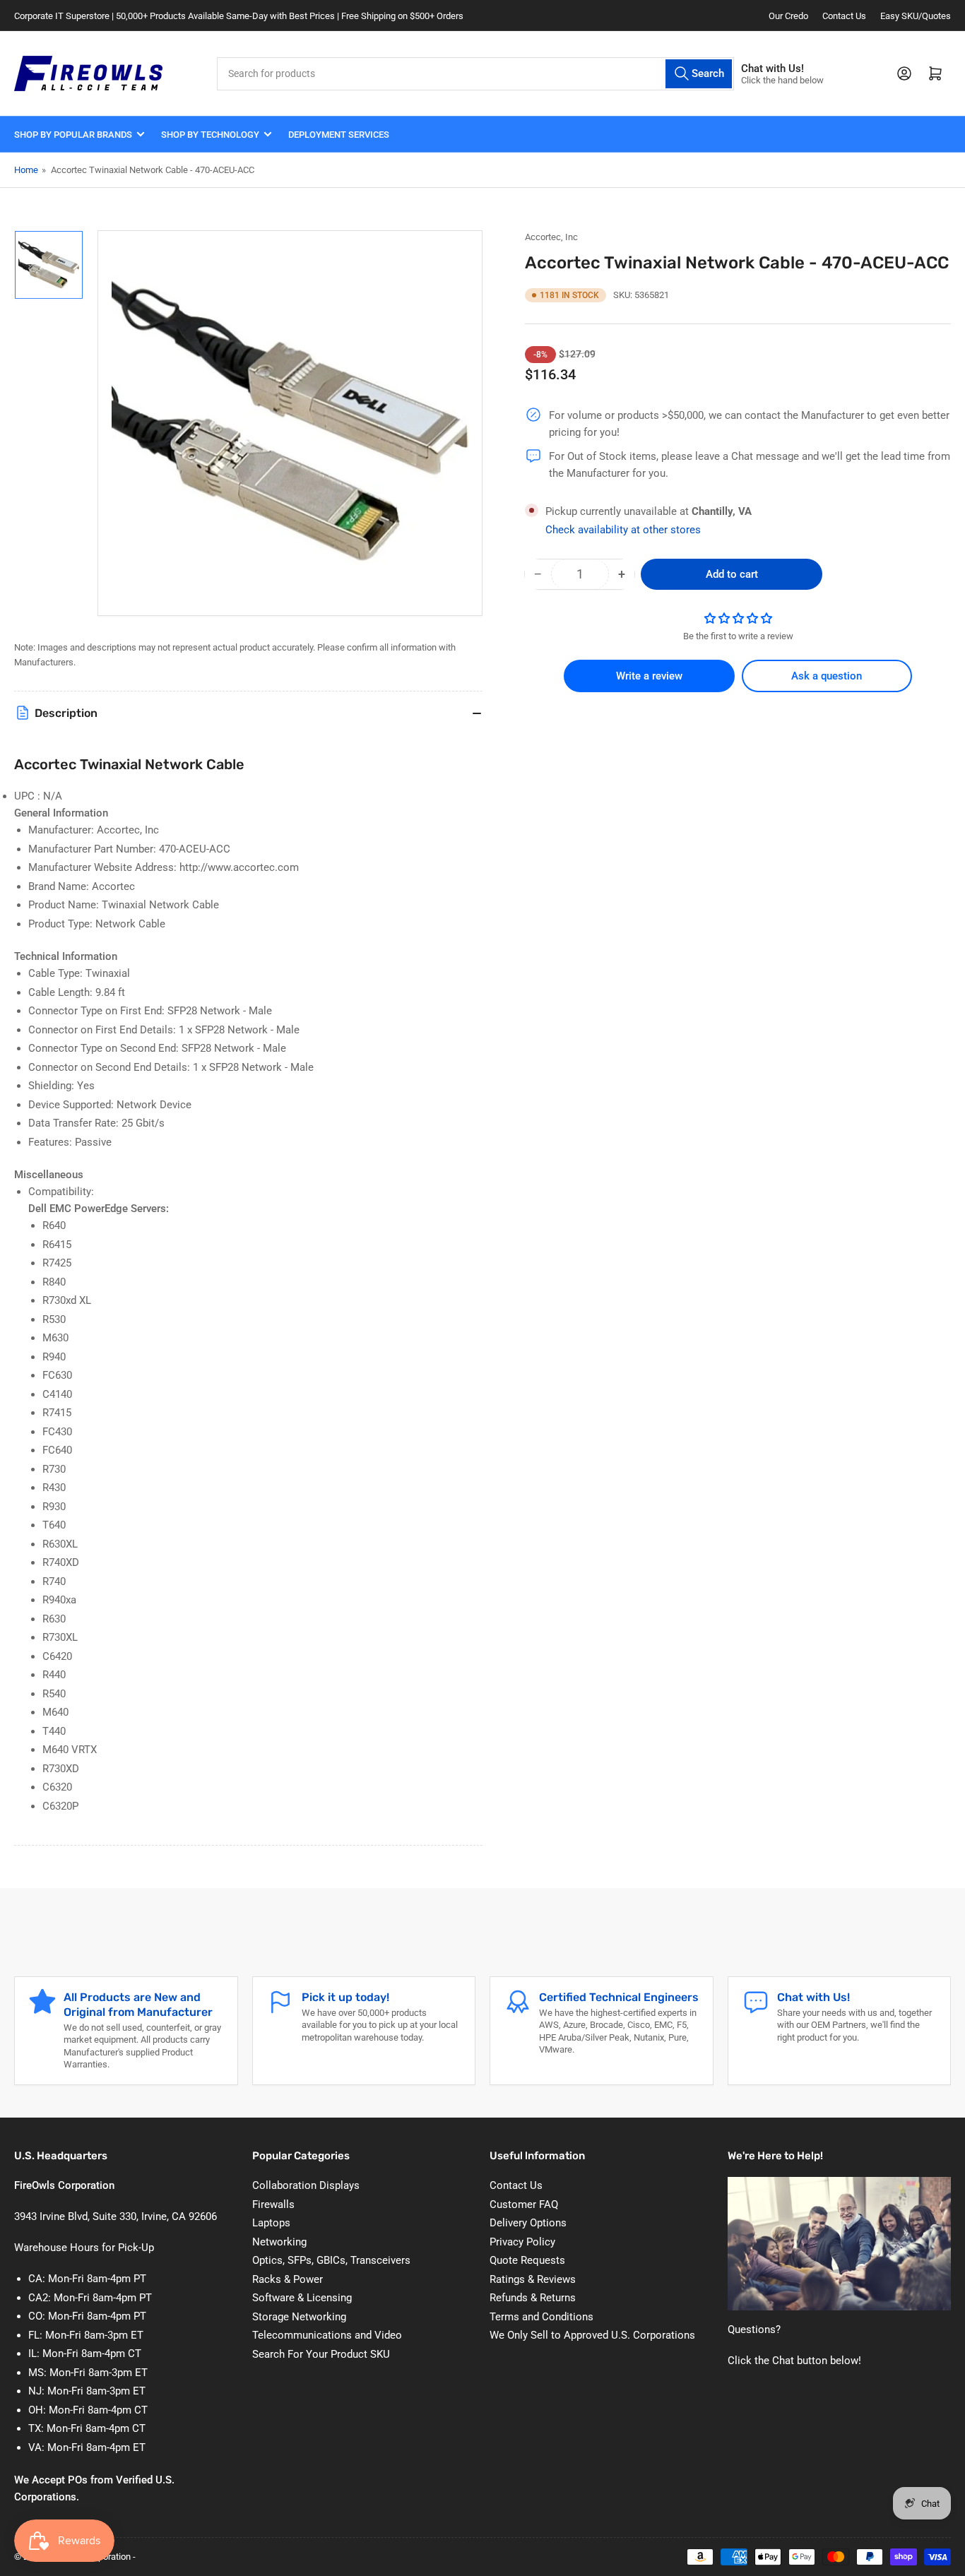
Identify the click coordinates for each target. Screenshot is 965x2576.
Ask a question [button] (827, 676)
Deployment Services (339, 135)
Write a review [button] (649, 676)
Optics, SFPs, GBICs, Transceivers (331, 2260)
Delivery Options (528, 2223)
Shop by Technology (210, 135)
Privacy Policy (522, 2242)
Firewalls (273, 2204)
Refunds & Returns (533, 2298)
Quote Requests (527, 2260)
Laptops (271, 2223)
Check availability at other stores (623, 530)
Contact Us (844, 16)
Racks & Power (288, 2279)
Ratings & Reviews (533, 2279)
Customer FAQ (524, 2204)
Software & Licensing (302, 2298)
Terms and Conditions (541, 2317)
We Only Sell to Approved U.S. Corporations (592, 2335)
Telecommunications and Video (327, 2335)
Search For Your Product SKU (321, 2354)
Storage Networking (299, 2317)
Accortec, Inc (551, 237)
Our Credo (788, 16)
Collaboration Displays (306, 2185)
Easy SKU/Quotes (916, 16)
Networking (279, 2242)
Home (26, 170)
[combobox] (475, 74)
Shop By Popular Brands (73, 135)
